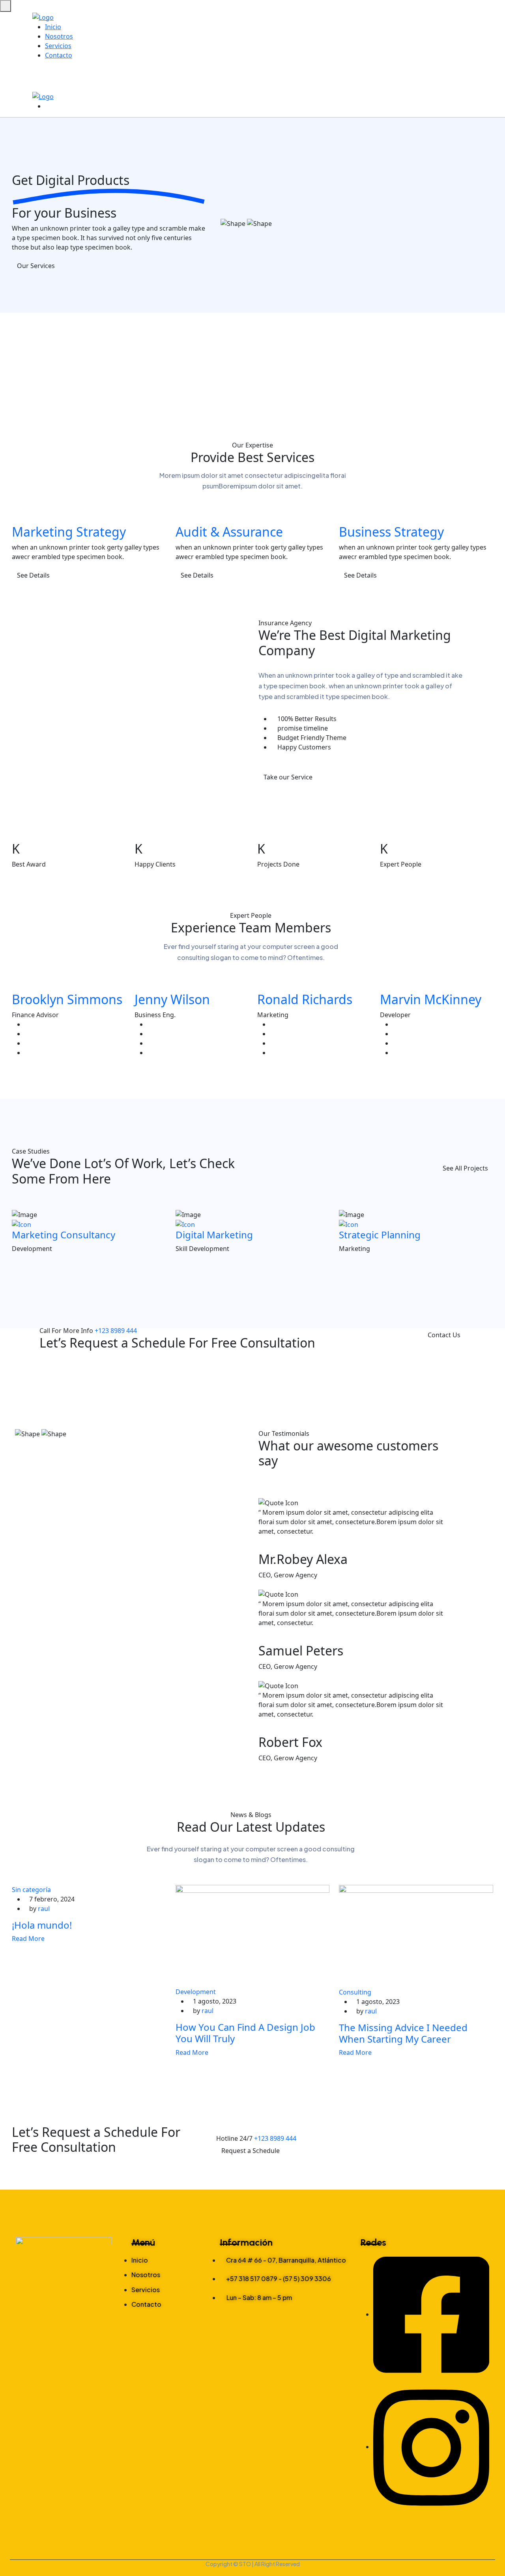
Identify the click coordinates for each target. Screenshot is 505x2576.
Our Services (36, 266)
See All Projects (465, 1168)
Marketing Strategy (69, 532)
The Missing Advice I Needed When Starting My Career (403, 2033)
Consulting (355, 1992)
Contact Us (444, 1335)
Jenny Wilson (172, 999)
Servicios (58, 46)
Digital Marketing (214, 1235)
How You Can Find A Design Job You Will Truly (245, 2033)
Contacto (59, 55)
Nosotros (59, 36)
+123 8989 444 (116, 1331)
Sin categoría (31, 1890)
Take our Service (288, 777)
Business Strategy (391, 532)
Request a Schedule (251, 2151)
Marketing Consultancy (64, 1235)
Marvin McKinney (431, 999)
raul (44, 1909)
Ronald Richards (305, 999)
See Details (33, 575)
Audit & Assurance (229, 532)
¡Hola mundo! (42, 1925)
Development (196, 1992)
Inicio (53, 27)
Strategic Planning (380, 1235)
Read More (29, 1939)
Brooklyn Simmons (67, 999)
